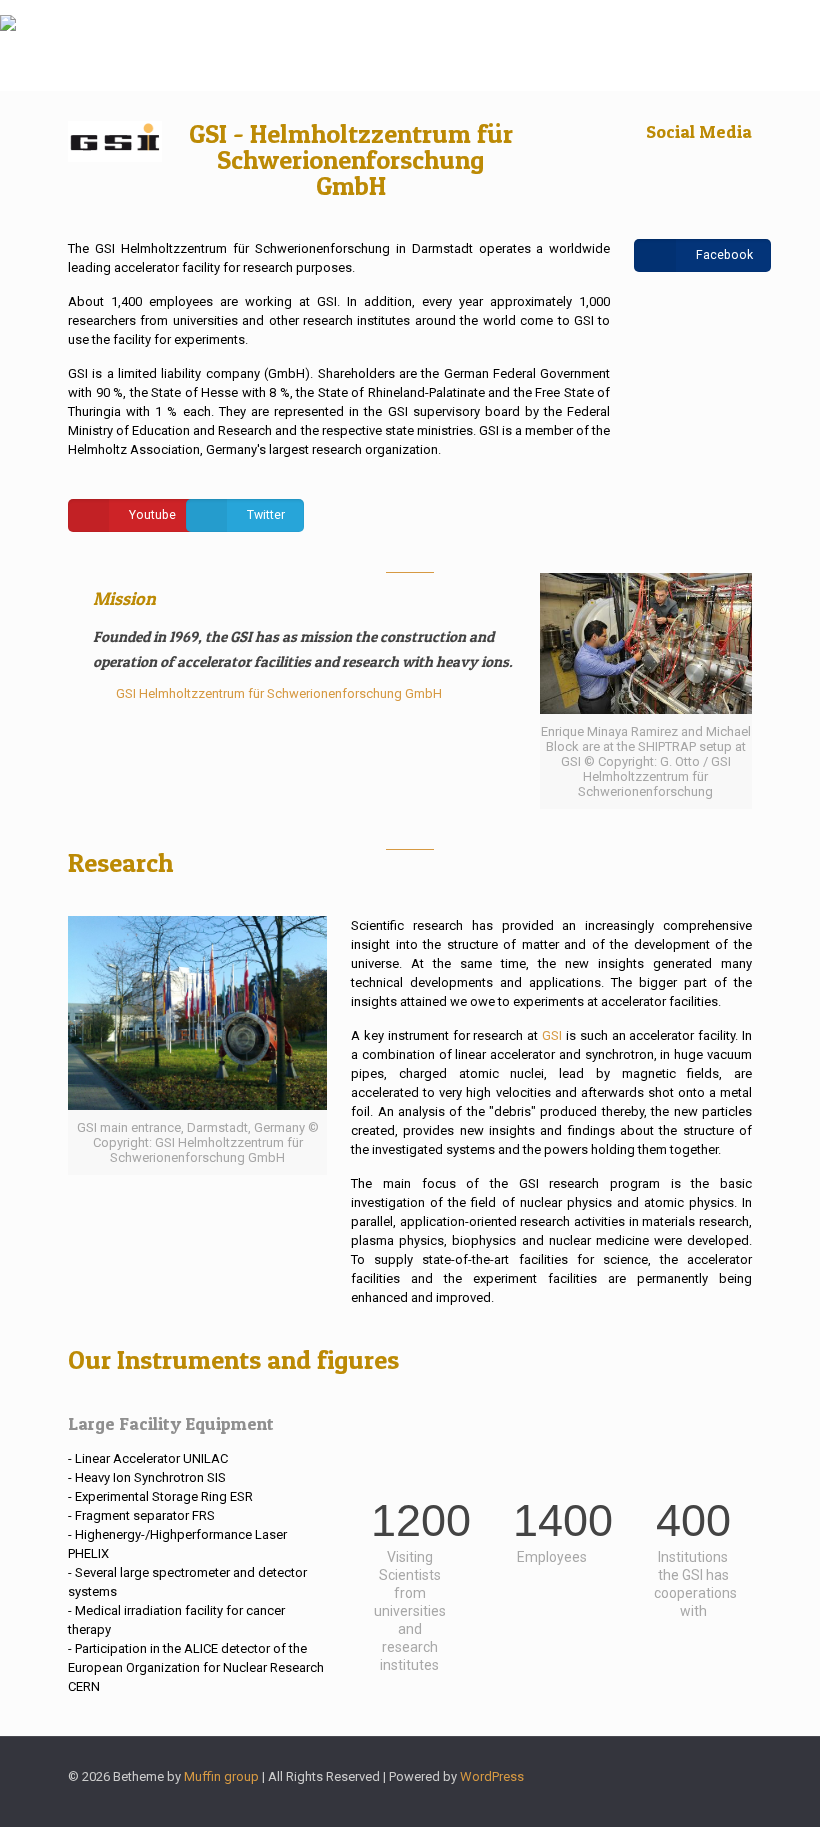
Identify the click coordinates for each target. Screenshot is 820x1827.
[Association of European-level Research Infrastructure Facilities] (8, 45)
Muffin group (221, 1776)
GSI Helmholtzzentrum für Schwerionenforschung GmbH (279, 693)
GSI (552, 1035)
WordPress (492, 1776)
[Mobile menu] (788, 45)
